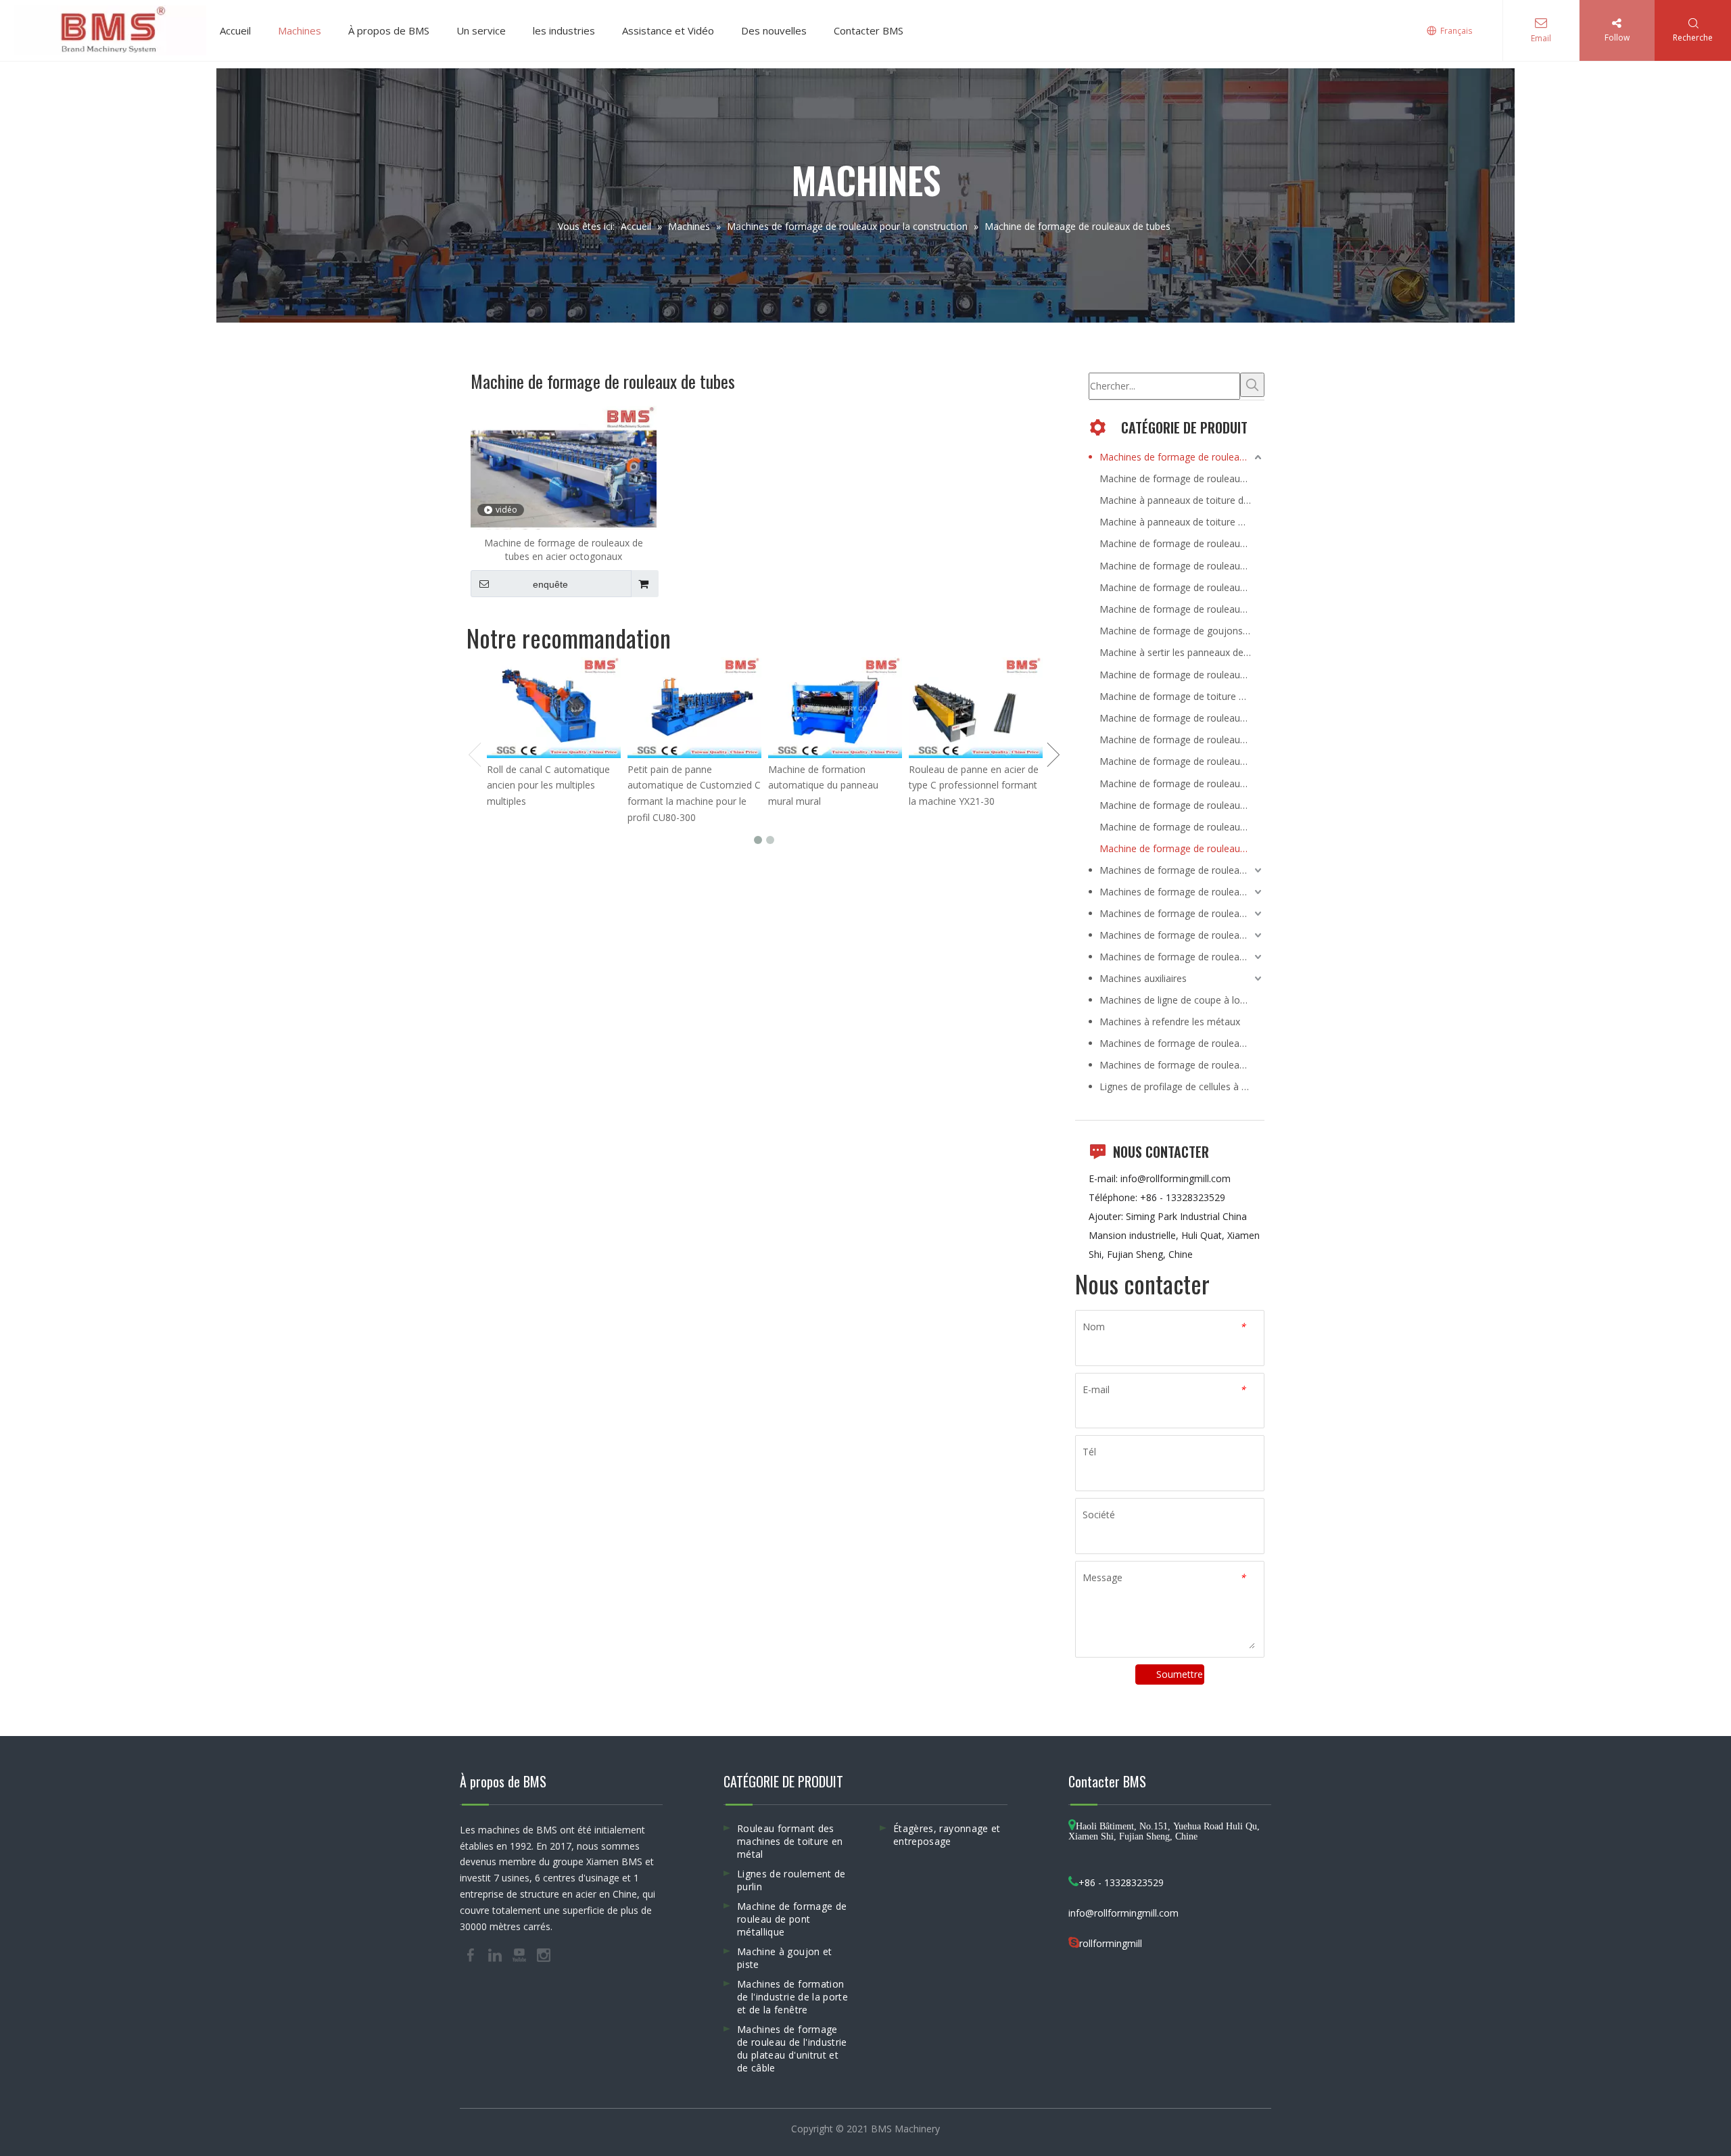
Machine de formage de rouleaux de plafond (1182, 783)
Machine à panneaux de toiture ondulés (1182, 522)
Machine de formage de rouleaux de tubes (1182, 848)
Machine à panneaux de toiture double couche (1182, 500)
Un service (481, 30)
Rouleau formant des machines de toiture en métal (790, 1841)
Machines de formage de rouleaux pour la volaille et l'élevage (1182, 935)
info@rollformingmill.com (1176, 1178)
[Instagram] (544, 1954)
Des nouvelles (774, 30)
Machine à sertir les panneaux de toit (1180, 652)
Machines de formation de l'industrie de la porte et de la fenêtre (792, 1997)
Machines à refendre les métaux (1170, 1022)
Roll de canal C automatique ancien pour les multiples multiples (548, 786)
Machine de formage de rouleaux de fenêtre (1182, 718)
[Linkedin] (496, 1954)
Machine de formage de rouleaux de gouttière (1182, 740)
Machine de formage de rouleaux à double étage (1182, 609)
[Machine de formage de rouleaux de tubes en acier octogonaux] (564, 474)
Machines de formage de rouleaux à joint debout (1182, 1065)
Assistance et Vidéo (668, 30)
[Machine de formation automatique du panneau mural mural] (835, 708)
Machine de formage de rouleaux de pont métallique (1182, 566)
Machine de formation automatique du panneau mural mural (823, 786)
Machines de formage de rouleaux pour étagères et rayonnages (1182, 892)
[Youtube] (521, 1954)
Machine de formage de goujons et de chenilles (1182, 631)
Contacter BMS (869, 30)
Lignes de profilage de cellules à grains (1182, 1086)
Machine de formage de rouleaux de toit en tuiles (1182, 587)
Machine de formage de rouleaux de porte (1182, 761)
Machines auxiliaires (1143, 978)
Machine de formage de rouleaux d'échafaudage (1182, 827)
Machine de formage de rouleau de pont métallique (792, 1919)
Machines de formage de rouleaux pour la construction (1182, 457)
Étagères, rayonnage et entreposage (947, 1835)
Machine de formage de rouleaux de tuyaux (1182, 805)
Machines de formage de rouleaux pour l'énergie (1182, 870)
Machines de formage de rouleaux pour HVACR (1182, 913)
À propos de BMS (389, 30)
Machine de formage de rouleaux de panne (1182, 543)
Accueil (235, 30)
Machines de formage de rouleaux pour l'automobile (1182, 957)
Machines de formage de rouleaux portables (1182, 1043)
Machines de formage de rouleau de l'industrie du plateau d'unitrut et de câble (792, 2048)
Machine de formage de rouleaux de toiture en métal (1182, 478)
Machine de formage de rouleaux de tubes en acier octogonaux (564, 549)
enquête (550, 584)
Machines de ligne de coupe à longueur (1182, 1000)
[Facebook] (472, 1954)
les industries (564, 30)
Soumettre (1180, 1674)
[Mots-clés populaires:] (1252, 385)
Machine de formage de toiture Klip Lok (1182, 696)
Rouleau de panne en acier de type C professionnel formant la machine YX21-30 (974, 786)
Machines (300, 30)
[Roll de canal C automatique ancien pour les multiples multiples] (554, 708)
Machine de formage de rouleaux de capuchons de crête (1182, 675)
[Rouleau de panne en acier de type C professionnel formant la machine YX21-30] (976, 708)
